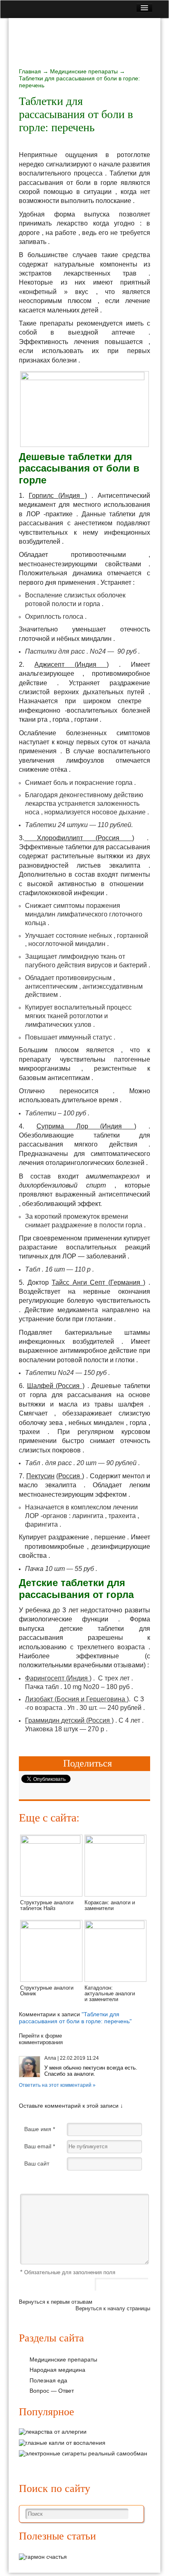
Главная (30, 71)
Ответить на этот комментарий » (57, 2085)
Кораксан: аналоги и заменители (110, 1905)
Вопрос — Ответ (52, 2391)
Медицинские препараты (84, 71)
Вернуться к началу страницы (113, 2308)
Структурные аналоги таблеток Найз (47, 1905)
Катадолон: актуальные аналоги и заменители (110, 1994)
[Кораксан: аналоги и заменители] (115, 1842)
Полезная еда (48, 2380)
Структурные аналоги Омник (47, 1991)
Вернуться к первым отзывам (56, 2302)
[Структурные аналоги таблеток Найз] (51, 1842)
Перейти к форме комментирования (41, 2039)
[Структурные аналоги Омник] (51, 1927)
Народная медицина (57, 2370)
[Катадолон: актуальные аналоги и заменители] (115, 1927)
